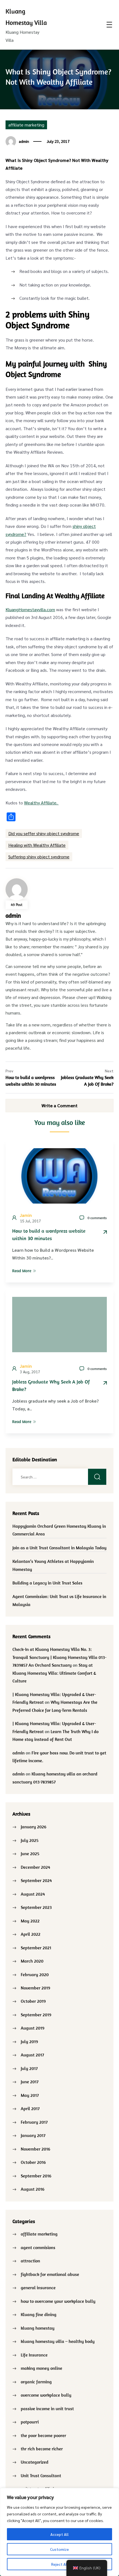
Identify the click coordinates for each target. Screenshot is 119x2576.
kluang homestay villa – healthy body (58, 2341)
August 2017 (32, 2055)
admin (24, 141)
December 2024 (35, 1867)
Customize (59, 2549)
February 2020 (35, 1974)
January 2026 (33, 1827)
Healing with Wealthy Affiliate (37, 845)
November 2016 (35, 2149)
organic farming (36, 2382)
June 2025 (30, 1854)
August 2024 (33, 1894)
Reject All (60, 2564)
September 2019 (36, 2015)
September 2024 (36, 1880)
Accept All (59, 2534)
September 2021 (36, 1948)
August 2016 (33, 2189)
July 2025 (30, 1840)
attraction (30, 2261)
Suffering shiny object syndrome (39, 857)
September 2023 (36, 1907)
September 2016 (36, 2176)
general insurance (38, 2288)
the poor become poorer (43, 2435)
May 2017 (30, 2095)
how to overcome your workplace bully (58, 2301)
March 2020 (32, 1961)
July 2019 (29, 2041)
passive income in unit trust (47, 2409)
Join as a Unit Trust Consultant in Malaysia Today (59, 1548)
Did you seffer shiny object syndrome (44, 833)
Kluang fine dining (39, 2314)
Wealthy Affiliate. (41, 803)
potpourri (30, 2422)
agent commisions (38, 2247)
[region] (59, 2532)
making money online (42, 2368)
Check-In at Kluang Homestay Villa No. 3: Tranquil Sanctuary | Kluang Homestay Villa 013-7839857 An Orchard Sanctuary (59, 1657)
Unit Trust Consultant (41, 2476)
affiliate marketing (26, 125)
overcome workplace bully (46, 2395)
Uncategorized (35, 2462)
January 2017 (33, 2135)
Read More (22, 1271)
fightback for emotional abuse (50, 2274)
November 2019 (35, 1988)
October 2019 (33, 2001)
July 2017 (29, 2068)
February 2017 (34, 2122)
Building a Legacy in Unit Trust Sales (47, 1583)
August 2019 (33, 2028)
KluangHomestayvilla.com (30, 609)
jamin (26, 1215)
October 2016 (33, 2162)
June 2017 (30, 2082)
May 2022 (30, 1921)
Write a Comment (59, 1105)
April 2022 (31, 1934)
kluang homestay (38, 2328)
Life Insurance (34, 2355)
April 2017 (30, 2108)
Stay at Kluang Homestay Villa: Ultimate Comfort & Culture (54, 1673)
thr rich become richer (42, 2449)
